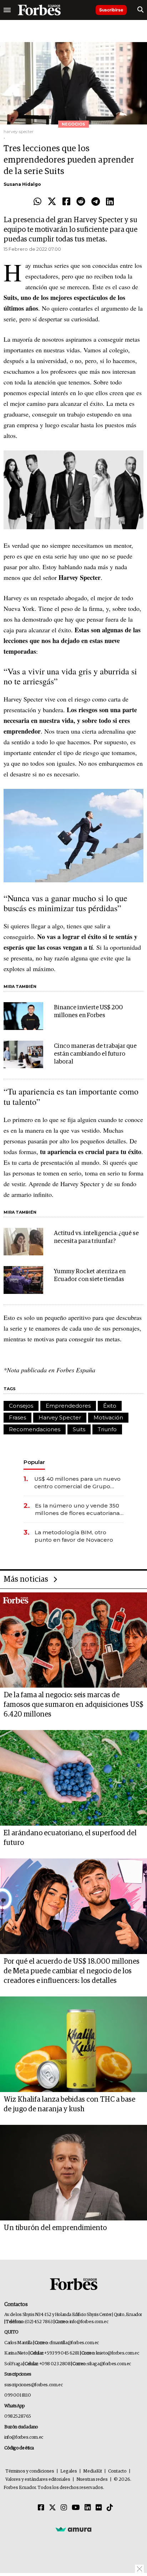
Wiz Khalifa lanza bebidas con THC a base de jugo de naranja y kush (69, 2104)
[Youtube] (76, 2508)
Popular (34, 1462)
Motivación (108, 1417)
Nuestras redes (92, 2480)
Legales (69, 2471)
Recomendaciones (35, 1429)
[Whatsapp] (37, 202)
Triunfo (107, 1429)
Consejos (21, 1406)
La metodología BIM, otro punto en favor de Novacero (74, 1536)
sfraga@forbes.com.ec (109, 2364)
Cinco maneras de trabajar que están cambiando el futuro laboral (95, 1054)
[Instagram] (64, 2508)
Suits (79, 1429)
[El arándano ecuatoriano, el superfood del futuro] (73, 1778)
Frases (17, 1417)
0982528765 (18, 2416)
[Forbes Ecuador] (39, 10)
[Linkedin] (110, 202)
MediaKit (93, 2471)
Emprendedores (68, 1406)
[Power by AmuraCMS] (73, 2529)
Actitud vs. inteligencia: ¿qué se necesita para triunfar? (96, 1237)
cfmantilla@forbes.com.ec (74, 2343)
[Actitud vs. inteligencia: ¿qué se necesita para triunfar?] (23, 1242)
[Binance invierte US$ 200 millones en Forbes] (23, 1016)
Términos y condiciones (30, 2471)
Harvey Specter (60, 1417)
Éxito (110, 1406)
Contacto (117, 2471)
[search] (140, 10)
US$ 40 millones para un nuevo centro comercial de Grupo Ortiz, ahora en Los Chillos (77, 1483)
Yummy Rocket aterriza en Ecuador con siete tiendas (90, 1276)
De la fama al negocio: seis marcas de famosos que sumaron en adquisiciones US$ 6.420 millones (73, 1705)
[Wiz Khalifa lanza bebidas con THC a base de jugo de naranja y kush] (73, 2044)
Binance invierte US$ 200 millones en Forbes (88, 1012)
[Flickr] (99, 2508)
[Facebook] (66, 202)
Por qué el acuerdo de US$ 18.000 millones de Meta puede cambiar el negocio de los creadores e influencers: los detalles (72, 1971)
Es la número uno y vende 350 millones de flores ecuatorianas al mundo (79, 1509)
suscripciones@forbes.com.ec (33, 2385)
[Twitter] (52, 202)
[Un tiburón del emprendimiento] (73, 2173)
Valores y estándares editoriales (38, 2480)
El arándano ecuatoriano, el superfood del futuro (70, 1838)
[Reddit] (81, 202)
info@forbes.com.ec (89, 2322)
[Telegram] (96, 202)
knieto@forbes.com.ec (118, 2353)
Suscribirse (111, 10)
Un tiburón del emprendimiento (55, 2228)
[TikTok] (110, 2508)
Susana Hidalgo (22, 184)
